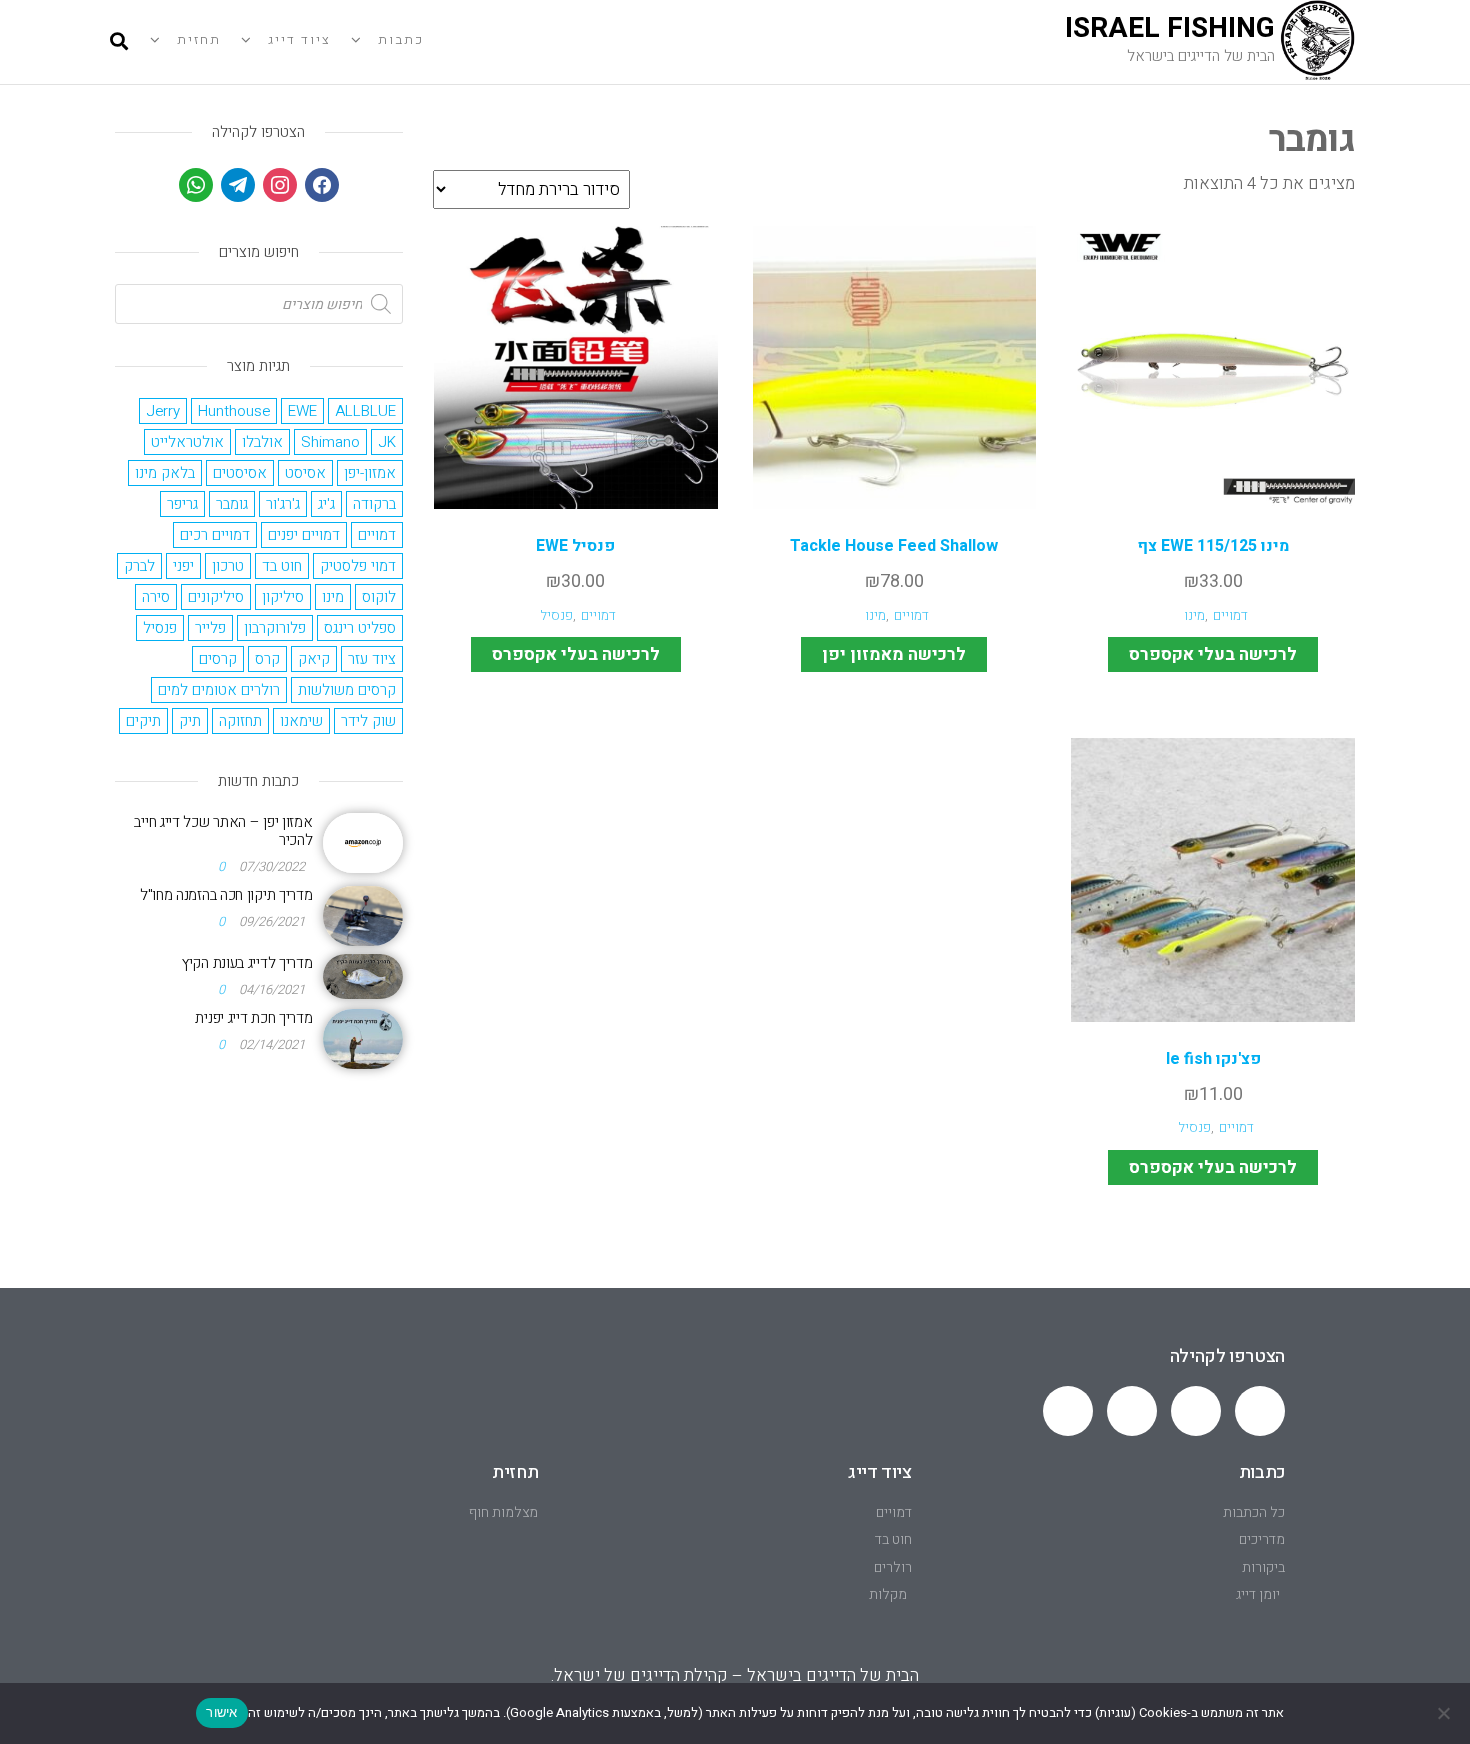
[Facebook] (322, 184)
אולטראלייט (187, 442)
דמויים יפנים (304, 535)
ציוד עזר (372, 659)
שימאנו (301, 721)
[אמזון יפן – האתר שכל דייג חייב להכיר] (363, 842)
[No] (1445, 1713)
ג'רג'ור (283, 504)
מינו (1194, 616)
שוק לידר (368, 721)
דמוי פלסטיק (358, 566)
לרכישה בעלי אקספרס (1213, 654)
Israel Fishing (1170, 28)
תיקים (143, 721)
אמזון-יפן (370, 473)
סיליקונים (216, 597)
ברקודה (374, 504)
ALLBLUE (365, 411)
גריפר (182, 504)
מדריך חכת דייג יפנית (253, 1018)
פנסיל (556, 616)
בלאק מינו (165, 473)
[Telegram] (1196, 1411)
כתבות (401, 39)
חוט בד (282, 566)
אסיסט (305, 473)
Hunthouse (234, 411)
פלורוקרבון (275, 628)
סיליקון (283, 597)
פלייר (210, 628)
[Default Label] (238, 184)
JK (387, 442)
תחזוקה (240, 721)
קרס (267, 659)
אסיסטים (240, 473)
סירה (156, 597)
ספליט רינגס (360, 628)
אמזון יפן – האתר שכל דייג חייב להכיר (223, 831)
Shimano (330, 442)
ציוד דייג (299, 39)
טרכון (228, 566)
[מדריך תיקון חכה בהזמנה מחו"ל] (363, 915)
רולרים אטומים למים (219, 690)
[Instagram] (280, 184)
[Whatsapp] (1260, 1411)
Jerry (163, 411)
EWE (302, 411)
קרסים (218, 659)
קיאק (314, 659)
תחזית (199, 39)
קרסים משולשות (347, 690)
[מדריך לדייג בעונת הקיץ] (363, 975)
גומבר (232, 504)
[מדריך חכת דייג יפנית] (363, 1038)
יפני (183, 566)
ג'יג (326, 504)
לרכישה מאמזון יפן (894, 654)
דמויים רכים (215, 535)
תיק (190, 721)
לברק (139, 566)
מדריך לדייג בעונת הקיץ (247, 963)
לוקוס (379, 597)
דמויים (1230, 616)
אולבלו (262, 442)
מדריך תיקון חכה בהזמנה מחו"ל (226, 895)
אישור (221, 1712)
